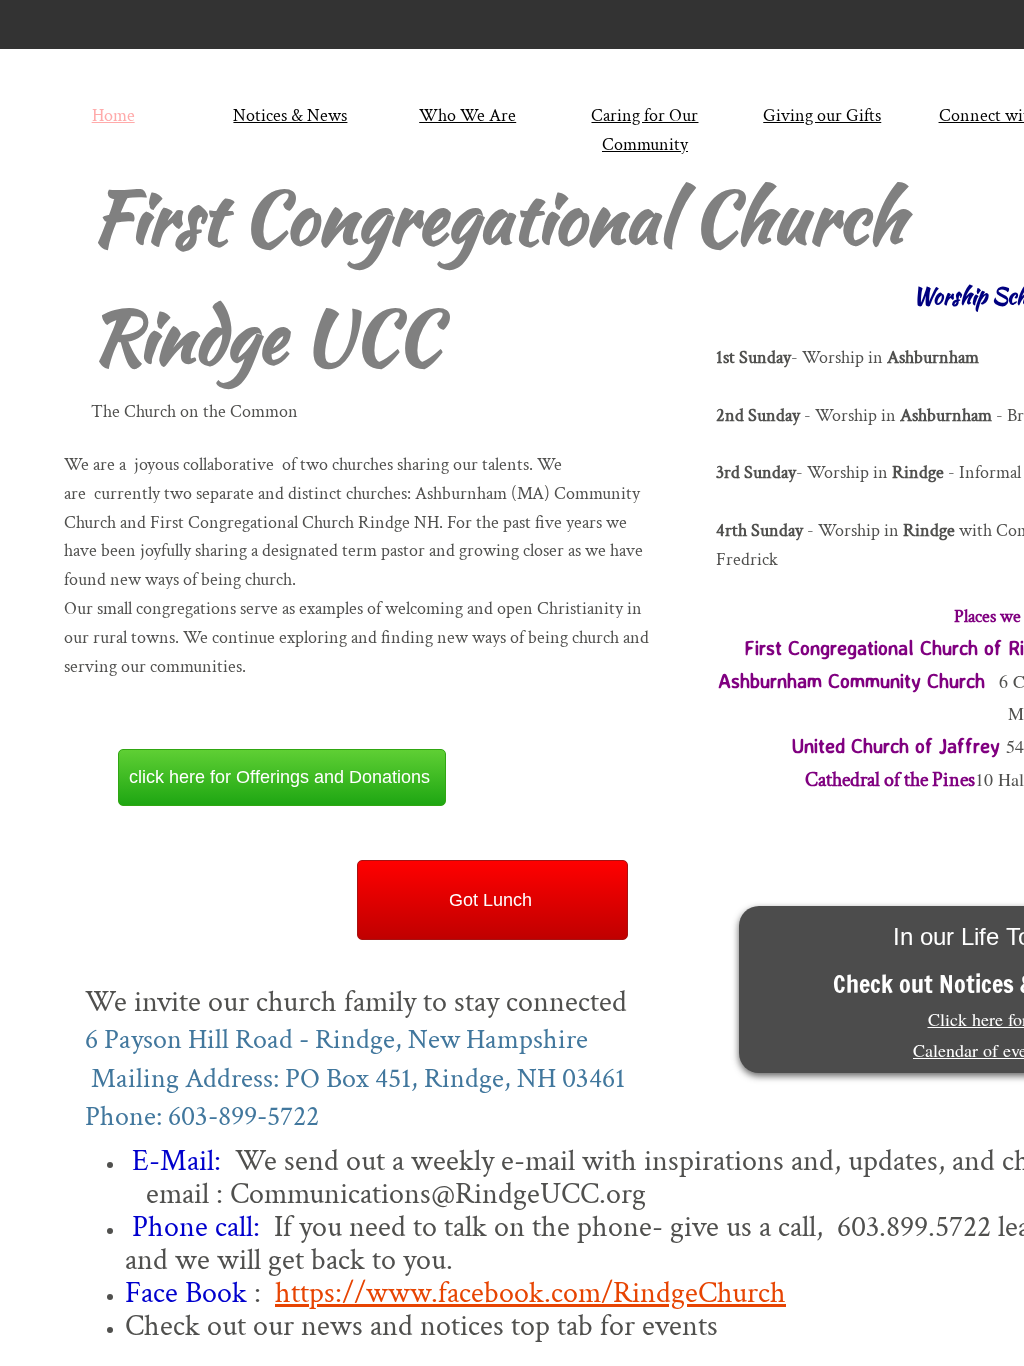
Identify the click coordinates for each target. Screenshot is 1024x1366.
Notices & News (290, 115)
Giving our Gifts (822, 115)
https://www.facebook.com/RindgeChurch (530, 1293)
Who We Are (467, 115)
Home (113, 115)
